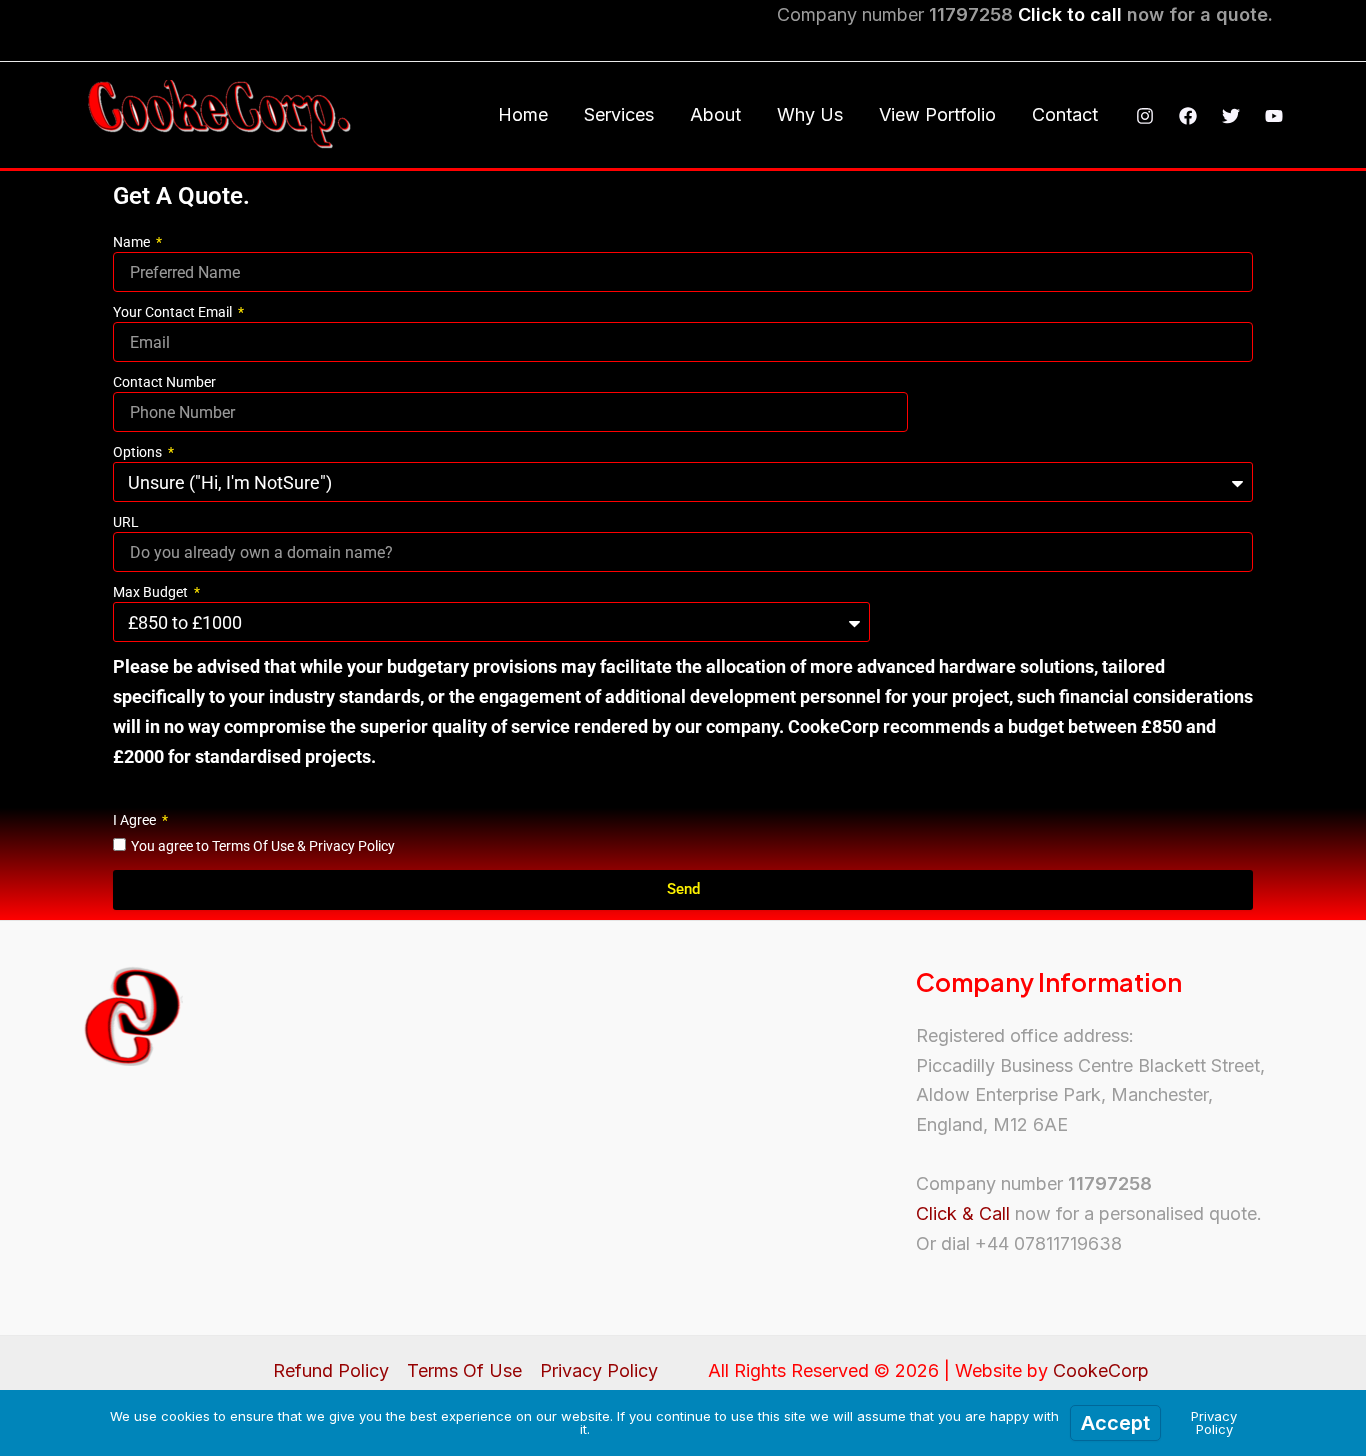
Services (619, 114)
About (715, 114)
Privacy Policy (599, 1370)
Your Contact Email (174, 312)
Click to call (1070, 14)
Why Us (810, 114)
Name (133, 242)
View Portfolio (937, 114)
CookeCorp (1101, 1370)
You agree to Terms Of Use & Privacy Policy (263, 846)
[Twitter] (1231, 116)
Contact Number (164, 382)
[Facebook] (1188, 116)
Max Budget (152, 592)
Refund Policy (331, 1370)
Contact (1065, 114)
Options (139, 452)
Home (523, 114)
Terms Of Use (464, 1370)
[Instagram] (1145, 116)
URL (126, 522)
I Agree (136, 820)
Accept (1115, 1423)
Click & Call (963, 1213)
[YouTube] (1274, 116)
